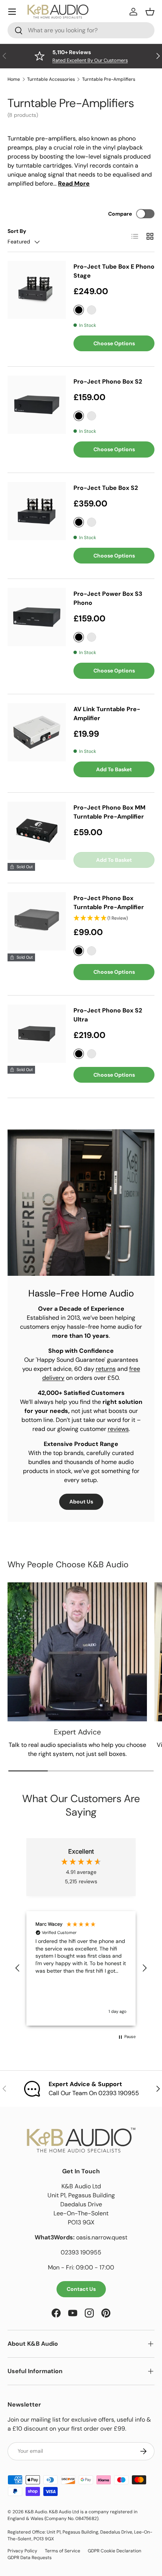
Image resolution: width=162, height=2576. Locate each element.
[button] (18, 1968)
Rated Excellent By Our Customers (90, 60)
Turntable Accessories (51, 79)
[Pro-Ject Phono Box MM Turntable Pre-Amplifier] (37, 831)
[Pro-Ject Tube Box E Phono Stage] (37, 290)
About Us (81, 1502)
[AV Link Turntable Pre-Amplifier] (37, 732)
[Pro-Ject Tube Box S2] (37, 511)
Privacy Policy (22, 2551)
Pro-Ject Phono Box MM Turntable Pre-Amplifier (109, 812)
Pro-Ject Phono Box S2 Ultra (108, 1015)
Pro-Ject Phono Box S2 (108, 381)
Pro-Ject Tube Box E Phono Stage (114, 271)
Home (14, 79)
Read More (74, 184)
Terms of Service (63, 2551)
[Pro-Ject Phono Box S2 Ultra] (37, 1034)
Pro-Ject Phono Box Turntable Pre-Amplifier (109, 903)
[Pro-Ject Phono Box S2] (37, 405)
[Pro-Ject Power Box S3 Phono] (37, 617)
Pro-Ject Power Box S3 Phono (108, 598)
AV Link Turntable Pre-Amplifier (107, 714)
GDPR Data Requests (30, 2558)
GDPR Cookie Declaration (115, 2551)
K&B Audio (36, 2512)
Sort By (17, 231)
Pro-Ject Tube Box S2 (106, 488)
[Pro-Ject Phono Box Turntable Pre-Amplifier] (37, 921)
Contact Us (81, 2289)
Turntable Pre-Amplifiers (109, 79)
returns (106, 1369)
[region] (81, 1968)
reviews (118, 1429)
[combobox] (81, 30)
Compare (120, 214)
